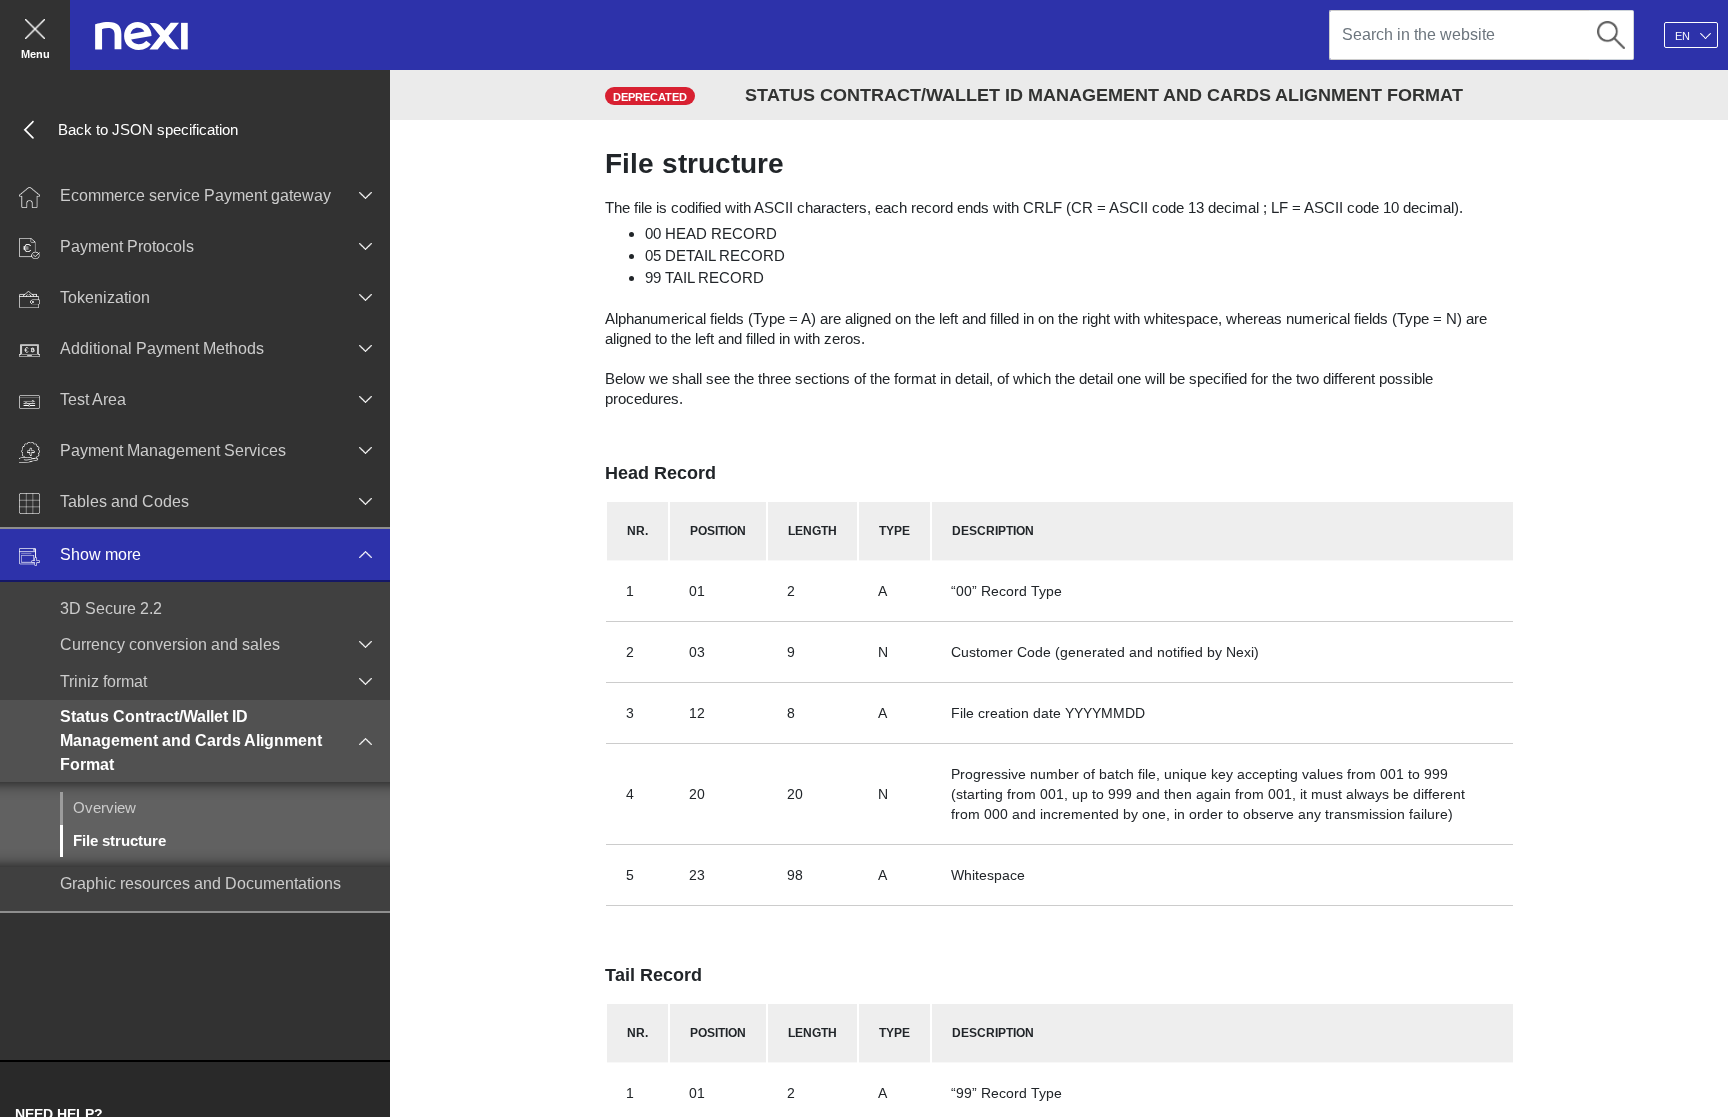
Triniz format (103, 681)
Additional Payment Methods (162, 348)
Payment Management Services (173, 450)
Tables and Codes (124, 501)
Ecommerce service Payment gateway (195, 195)
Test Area (93, 399)
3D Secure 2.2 (111, 608)
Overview (104, 807)
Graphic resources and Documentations (200, 883)
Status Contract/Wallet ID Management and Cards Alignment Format (191, 740)
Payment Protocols (127, 246)
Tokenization (105, 297)
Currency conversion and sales (170, 644)
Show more (100, 554)
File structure (119, 840)
